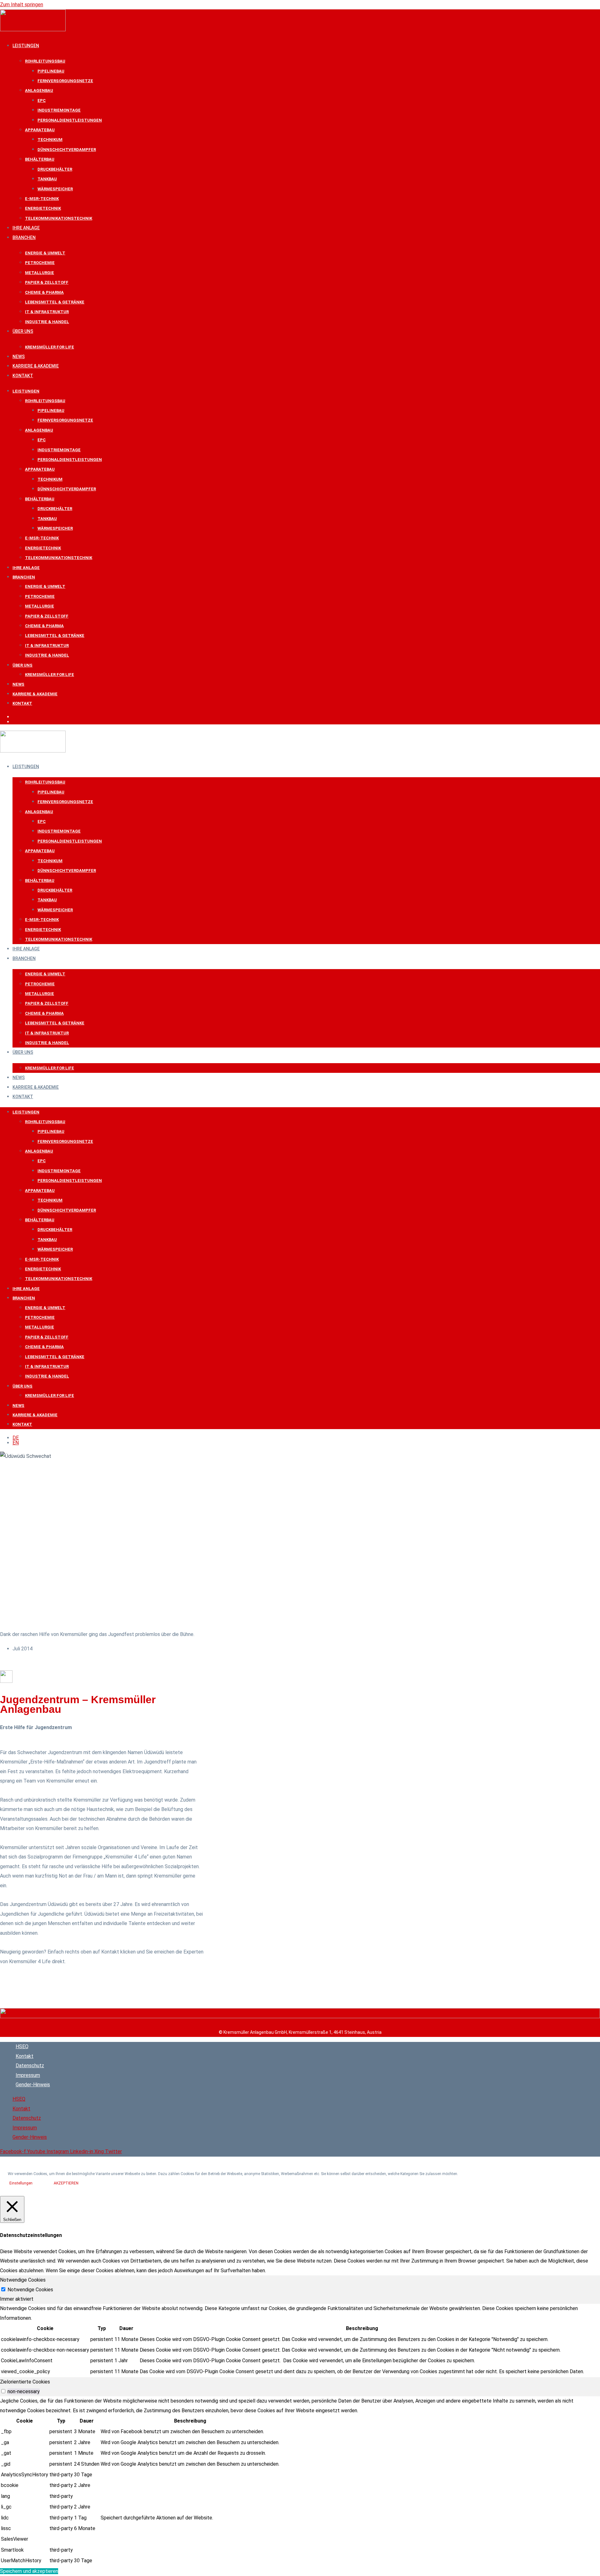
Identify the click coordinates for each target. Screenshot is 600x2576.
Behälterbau (40, 159)
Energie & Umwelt (45, 253)
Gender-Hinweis (33, 2085)
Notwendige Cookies (30, 2290)
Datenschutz (30, 2066)
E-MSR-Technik (42, 199)
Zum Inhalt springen (22, 5)
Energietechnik (43, 208)
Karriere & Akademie (36, 366)
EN (16, 722)
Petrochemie (40, 263)
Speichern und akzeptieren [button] (29, 2571)
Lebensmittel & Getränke (55, 302)
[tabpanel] (300, 2341)
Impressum (28, 2075)
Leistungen (26, 46)
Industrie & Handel (47, 322)
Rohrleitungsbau (45, 61)
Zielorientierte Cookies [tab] (25, 2382)
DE (16, 717)
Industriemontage (59, 110)
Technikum (50, 140)
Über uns (23, 331)
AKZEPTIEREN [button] (66, 2183)
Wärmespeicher (55, 189)
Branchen (24, 238)
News (19, 357)
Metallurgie (40, 273)
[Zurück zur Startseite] (300, 2016)
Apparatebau (40, 130)
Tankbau (47, 179)
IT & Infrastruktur (47, 312)
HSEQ (22, 2046)
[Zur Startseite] (33, 30)
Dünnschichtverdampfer (67, 150)
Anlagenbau (39, 90)
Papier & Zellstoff (47, 282)
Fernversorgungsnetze (65, 81)
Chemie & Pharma (44, 292)
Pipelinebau (51, 71)
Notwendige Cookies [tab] (23, 2280)
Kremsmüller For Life (50, 347)
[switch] (3, 2391)
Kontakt (23, 376)
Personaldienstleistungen (70, 120)
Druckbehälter (55, 169)
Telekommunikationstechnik (59, 218)
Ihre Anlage (26, 228)
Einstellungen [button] (21, 2183)
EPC (42, 100)
